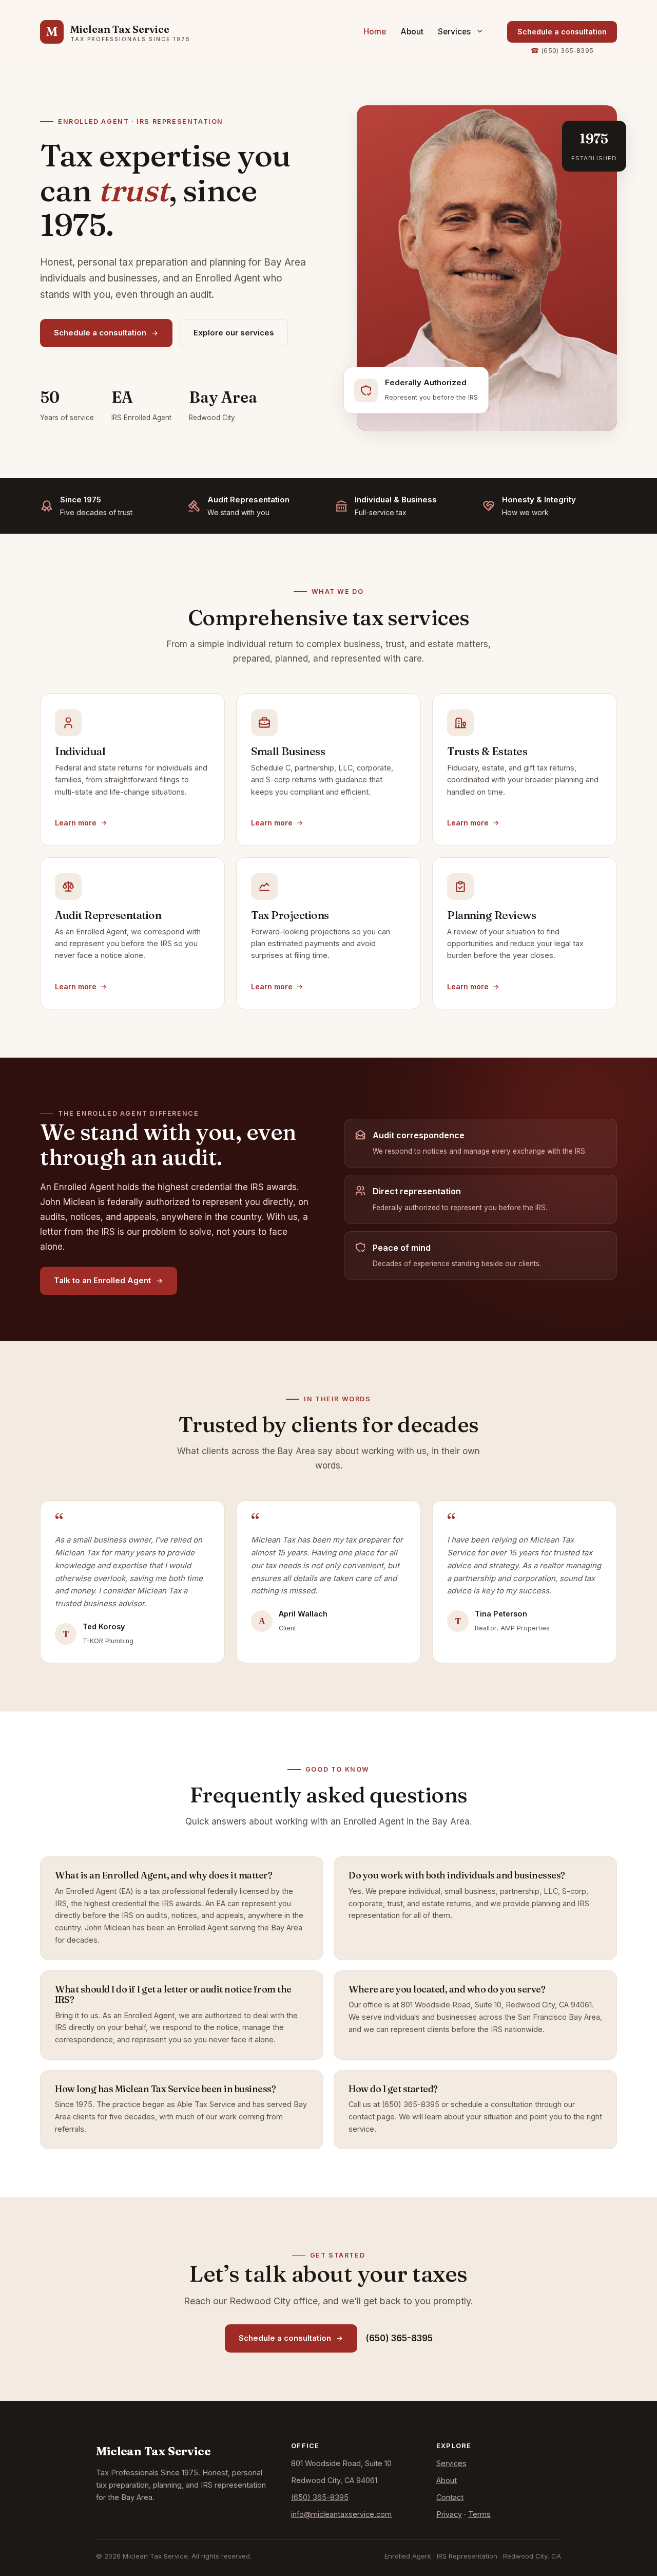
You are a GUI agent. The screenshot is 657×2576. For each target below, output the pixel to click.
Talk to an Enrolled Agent (102, 1280)
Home (375, 32)
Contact (450, 2497)
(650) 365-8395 (567, 51)
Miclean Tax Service (120, 29)
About (412, 32)
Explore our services (234, 333)
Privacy (449, 2514)
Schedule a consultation (562, 32)
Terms (479, 2514)
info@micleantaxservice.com (341, 2514)
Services (454, 32)
